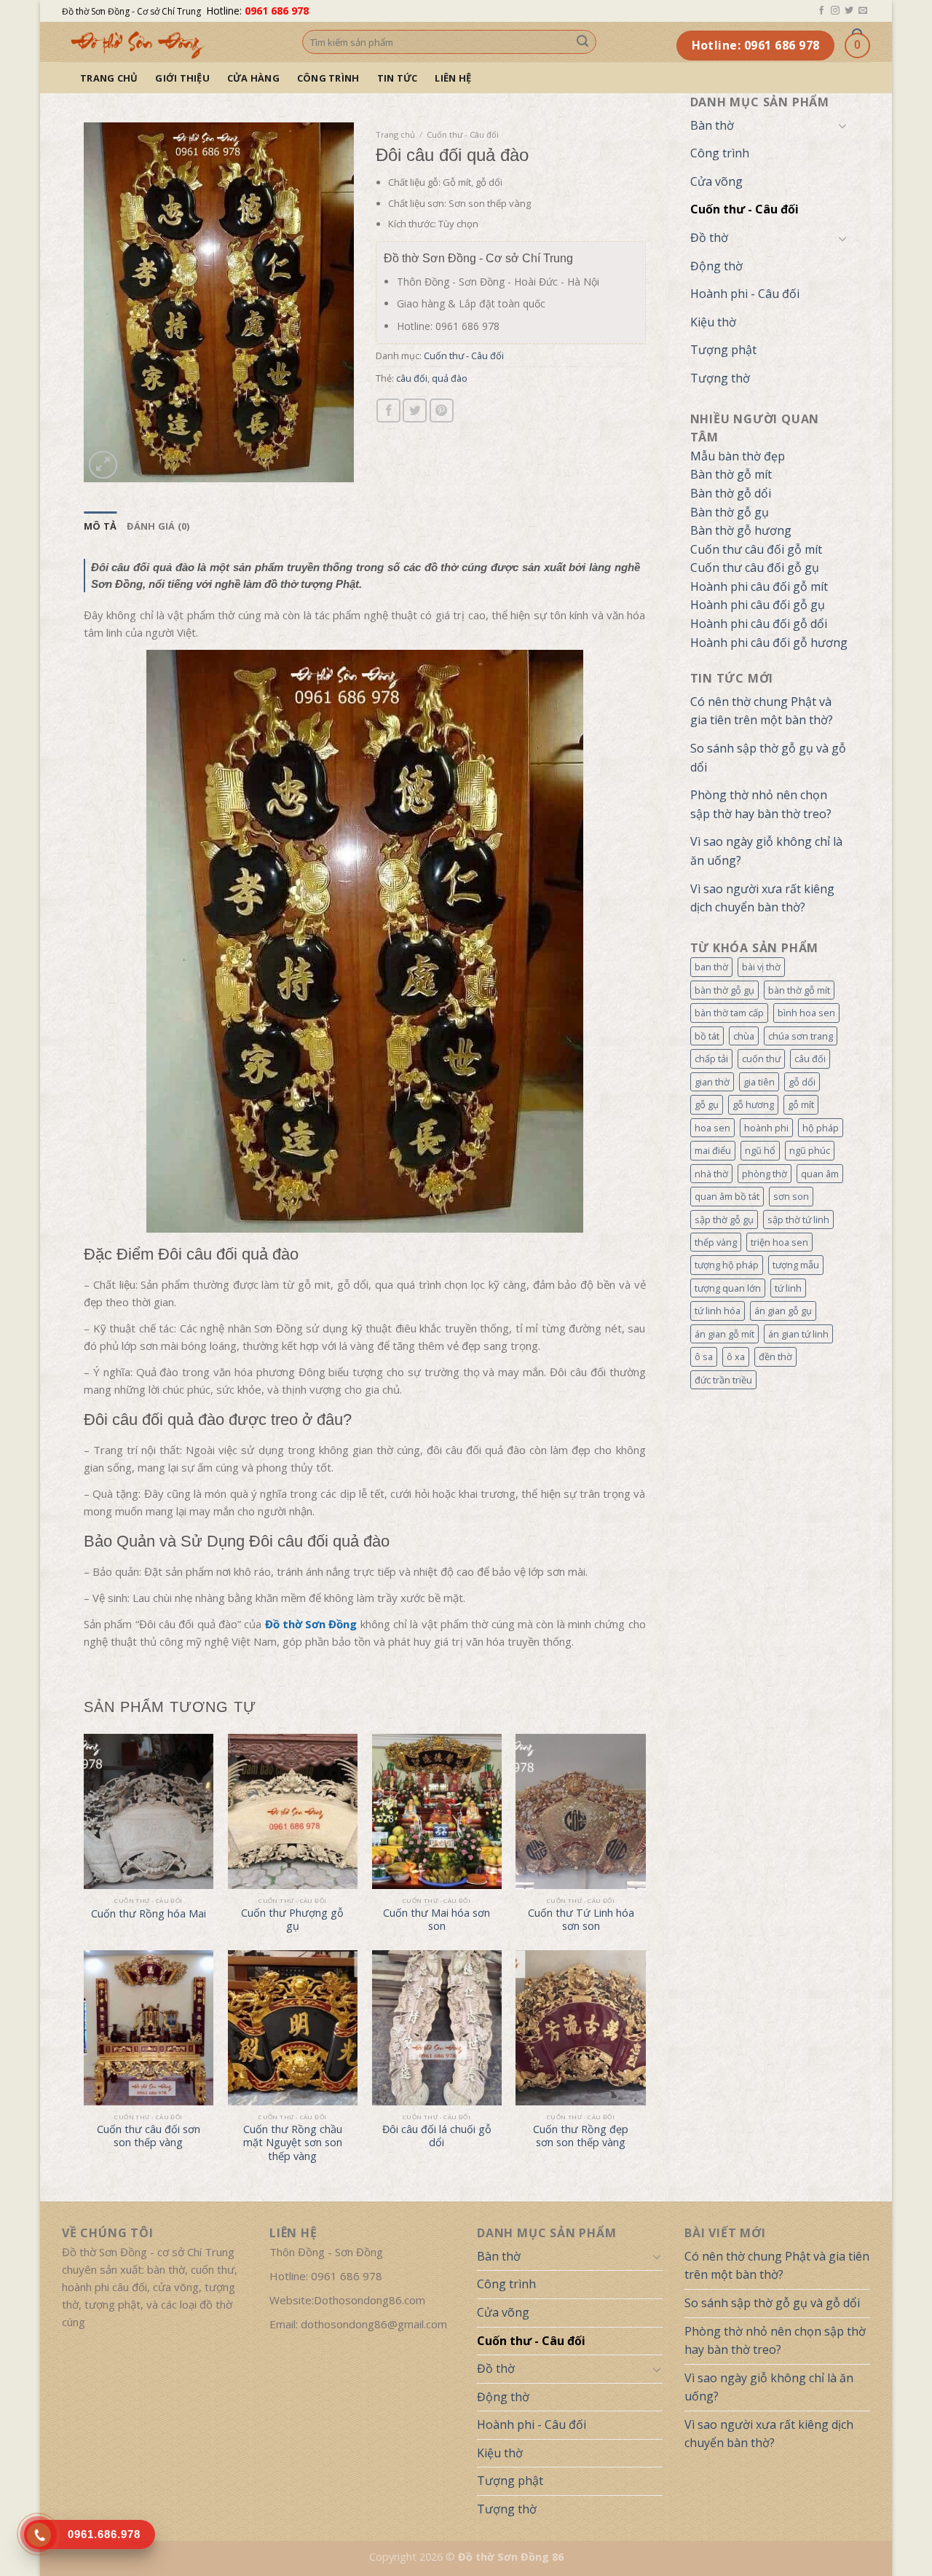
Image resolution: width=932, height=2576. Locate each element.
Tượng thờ (720, 378)
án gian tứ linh (798, 1334)
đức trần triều (723, 1380)
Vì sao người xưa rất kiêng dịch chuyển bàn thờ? (762, 898)
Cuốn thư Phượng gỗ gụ (292, 1920)
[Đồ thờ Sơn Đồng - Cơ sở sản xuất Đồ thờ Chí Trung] (171, 42)
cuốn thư (761, 1059)
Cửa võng (716, 181)
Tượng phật (723, 350)
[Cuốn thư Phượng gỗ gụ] (293, 1812)
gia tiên (759, 1082)
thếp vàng (716, 1242)
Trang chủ (109, 78)
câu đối (810, 1059)
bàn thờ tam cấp (729, 1013)
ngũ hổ (760, 1150)
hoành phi (766, 1128)
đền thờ (775, 1356)
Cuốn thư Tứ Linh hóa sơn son (581, 1920)
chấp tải (711, 1059)
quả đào (450, 378)
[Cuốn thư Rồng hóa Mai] (149, 1812)
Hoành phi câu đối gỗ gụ (758, 605)
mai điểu (713, 1150)
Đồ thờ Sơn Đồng (311, 1624)
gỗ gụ (707, 1104)
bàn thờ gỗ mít (799, 990)
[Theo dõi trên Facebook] (821, 11)
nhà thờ (711, 1174)
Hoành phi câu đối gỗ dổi (759, 624)
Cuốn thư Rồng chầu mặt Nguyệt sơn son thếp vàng (293, 2143)
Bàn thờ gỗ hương (741, 530)
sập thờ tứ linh (798, 1220)
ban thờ (711, 967)
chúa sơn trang (801, 1036)
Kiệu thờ (713, 322)
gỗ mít (801, 1104)
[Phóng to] (103, 465)
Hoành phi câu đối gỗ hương (769, 643)
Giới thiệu (182, 78)
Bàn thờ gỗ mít (731, 474)
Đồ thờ (709, 237)
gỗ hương (753, 1104)
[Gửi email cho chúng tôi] (863, 11)
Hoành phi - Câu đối (745, 294)
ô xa (736, 1356)
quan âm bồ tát (727, 1196)
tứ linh (788, 1288)
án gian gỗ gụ (783, 1311)
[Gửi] (582, 42)
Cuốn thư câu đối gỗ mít (756, 549)
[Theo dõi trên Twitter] (849, 11)
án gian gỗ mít (724, 1334)
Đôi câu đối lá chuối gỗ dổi (437, 2136)
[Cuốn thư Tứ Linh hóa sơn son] (580, 1812)
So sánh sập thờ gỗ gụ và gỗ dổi (768, 758)
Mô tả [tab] (100, 526)
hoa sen (712, 1128)
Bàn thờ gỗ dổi (731, 493)
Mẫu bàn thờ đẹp (738, 456)
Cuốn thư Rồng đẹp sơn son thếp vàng (581, 2136)
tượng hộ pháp (727, 1265)
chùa (744, 1036)
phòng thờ (765, 1174)
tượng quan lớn (728, 1288)
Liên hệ (453, 78)
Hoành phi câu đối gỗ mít (759, 586)
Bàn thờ (712, 125)
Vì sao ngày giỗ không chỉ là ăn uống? (766, 851)
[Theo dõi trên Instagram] (835, 11)
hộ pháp (821, 1128)
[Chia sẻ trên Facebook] (388, 411)
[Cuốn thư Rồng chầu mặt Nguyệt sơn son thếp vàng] (293, 2028)
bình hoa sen (806, 1013)
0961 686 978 (277, 11)
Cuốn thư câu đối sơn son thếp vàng (149, 2136)
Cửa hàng (253, 78)
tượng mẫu (796, 1265)
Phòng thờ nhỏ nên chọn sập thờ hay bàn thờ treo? (761, 804)
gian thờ (712, 1082)
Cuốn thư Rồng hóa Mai (149, 1914)
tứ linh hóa (718, 1311)
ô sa (704, 1356)
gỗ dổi (802, 1082)
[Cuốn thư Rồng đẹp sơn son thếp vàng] (580, 2028)
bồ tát (707, 1036)
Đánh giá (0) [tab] (158, 526)
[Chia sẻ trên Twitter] (415, 411)
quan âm (820, 1174)
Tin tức (398, 78)
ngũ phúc (810, 1150)
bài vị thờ (761, 967)
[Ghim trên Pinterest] (442, 411)
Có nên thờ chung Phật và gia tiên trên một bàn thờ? (762, 711)
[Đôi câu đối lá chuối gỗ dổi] (437, 2028)
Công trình (328, 78)
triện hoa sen (779, 1242)
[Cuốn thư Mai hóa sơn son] (437, 1812)
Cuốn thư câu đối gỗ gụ (755, 568)
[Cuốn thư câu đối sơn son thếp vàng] (149, 2028)
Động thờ (716, 266)
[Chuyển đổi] (842, 125)
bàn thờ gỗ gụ (724, 990)
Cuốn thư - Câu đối (745, 209)
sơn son (791, 1196)
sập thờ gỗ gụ (724, 1220)
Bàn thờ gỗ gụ (730, 512)
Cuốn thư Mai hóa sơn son (437, 1920)
